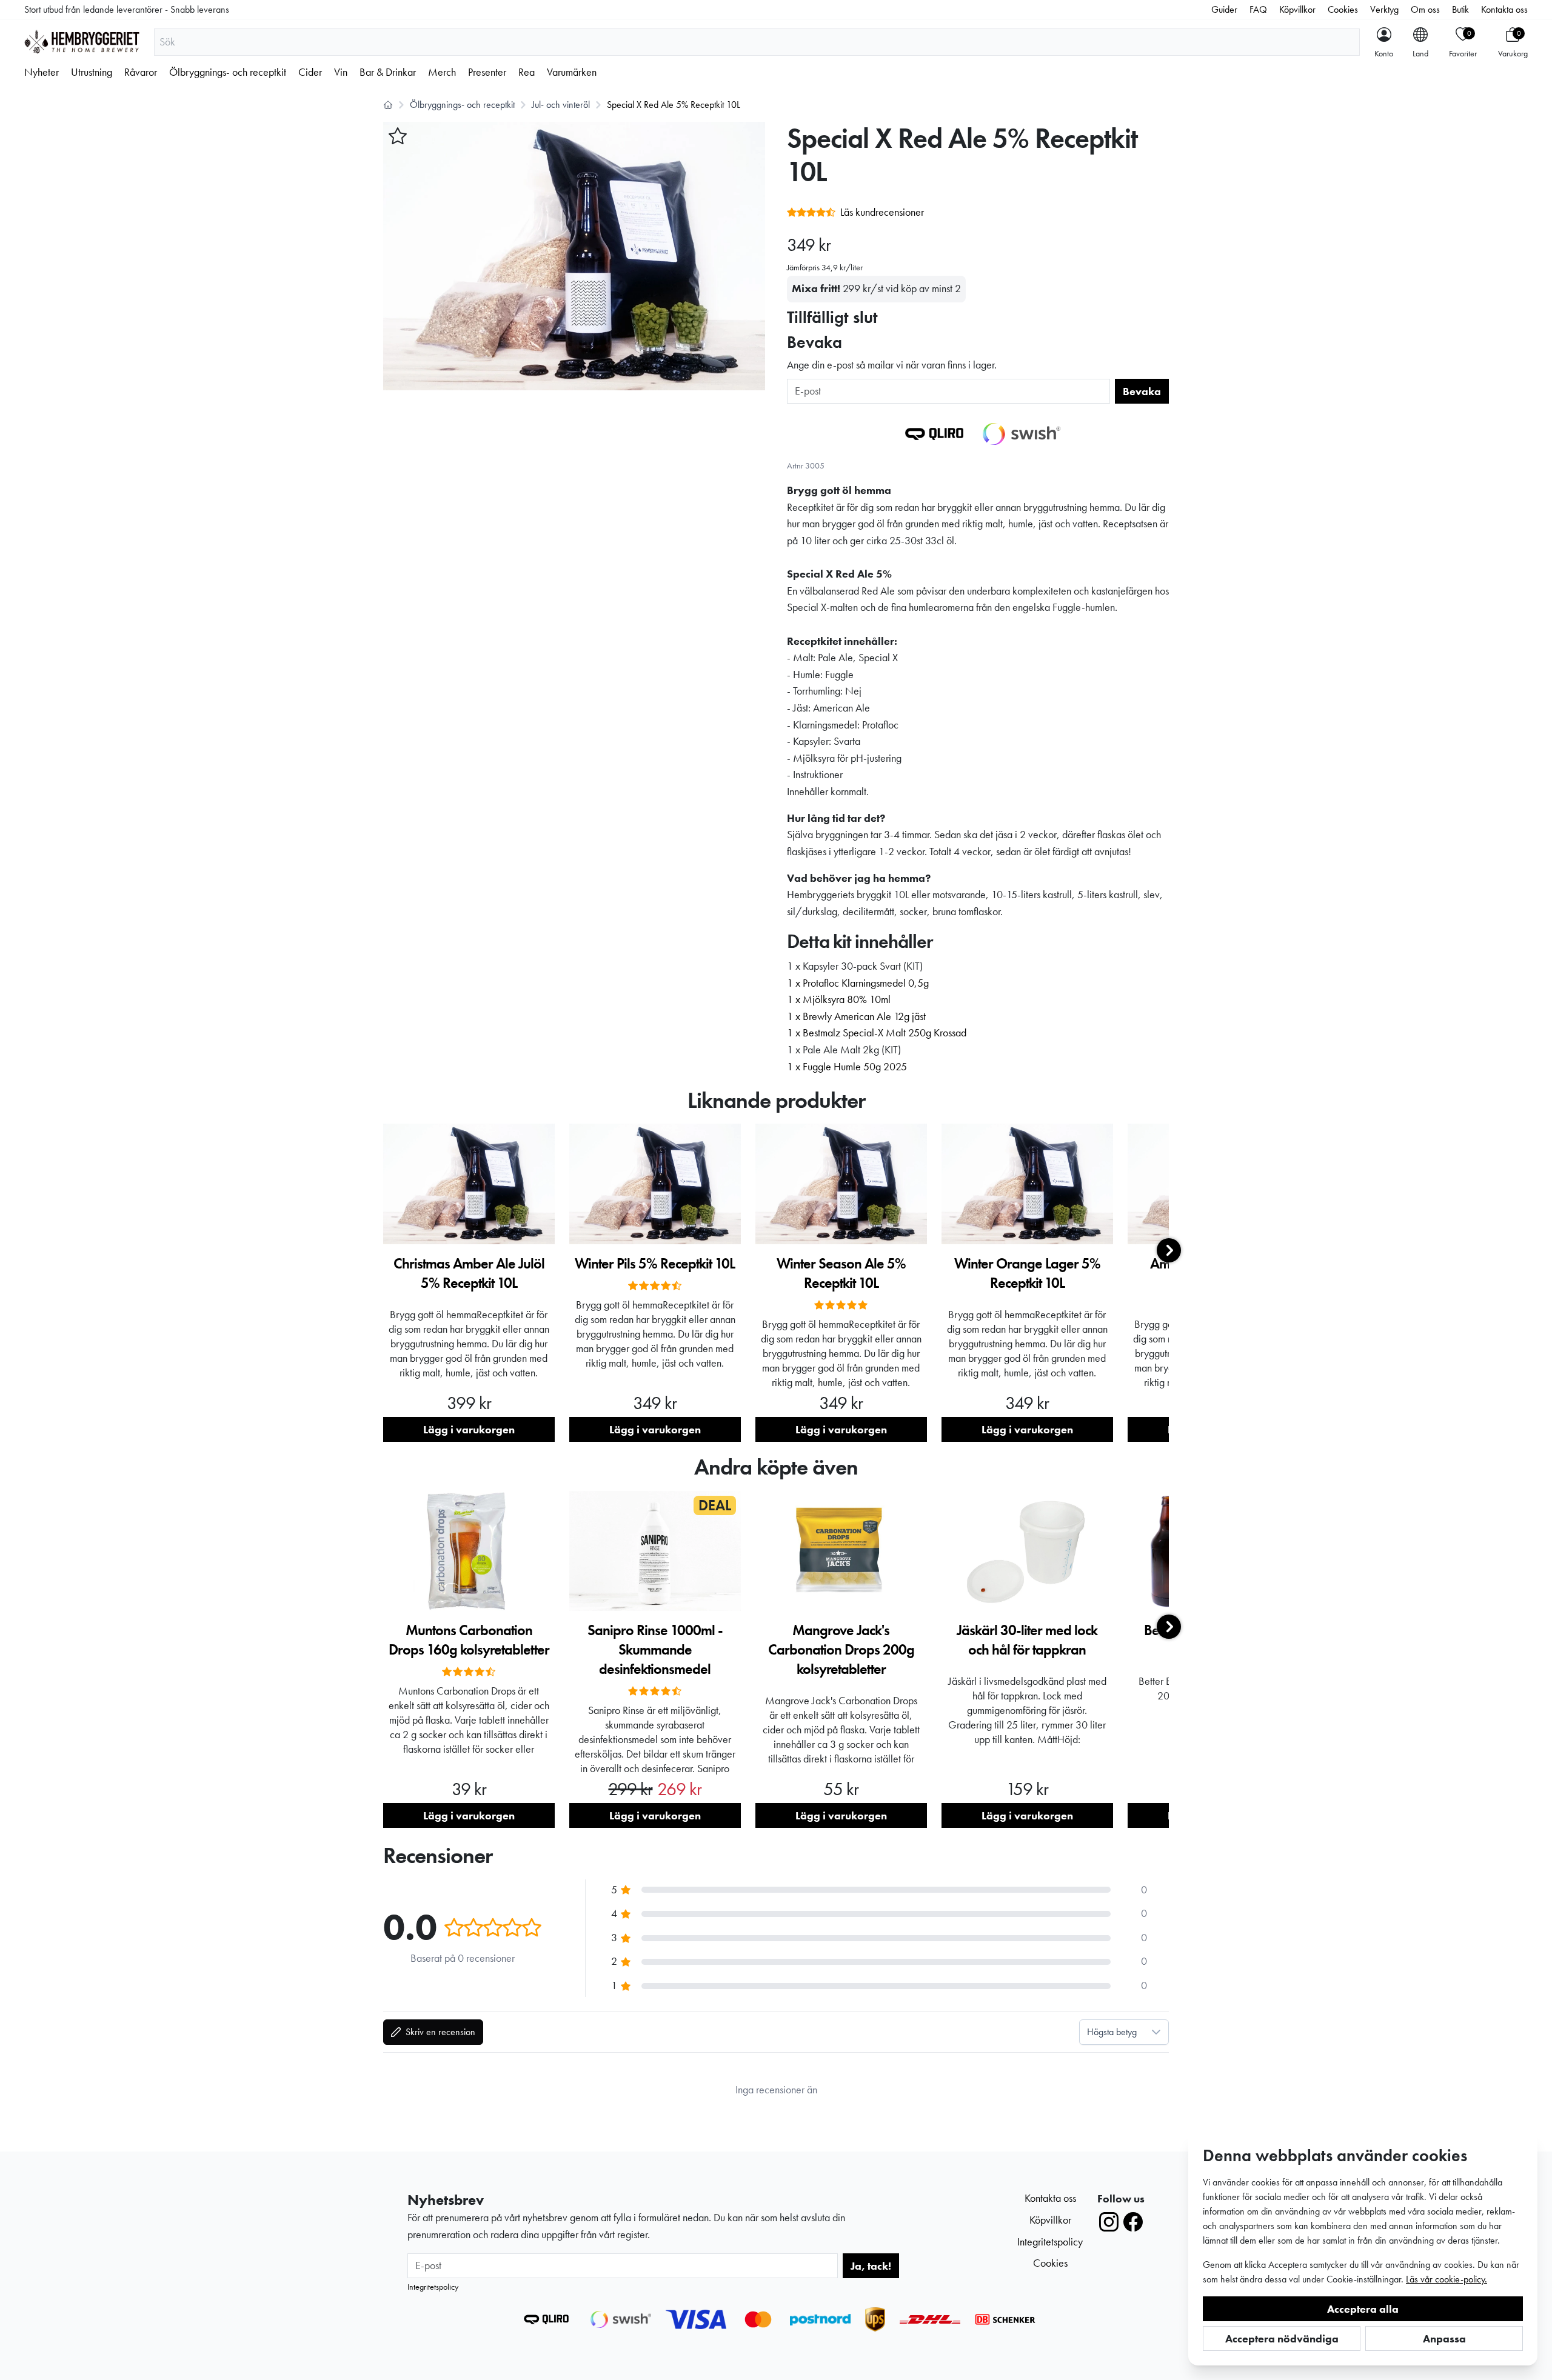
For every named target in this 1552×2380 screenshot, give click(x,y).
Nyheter (42, 72)
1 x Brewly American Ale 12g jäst (856, 1016)
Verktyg (1384, 9)
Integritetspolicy (433, 2287)
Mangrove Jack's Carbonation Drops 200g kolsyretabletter (841, 1649)
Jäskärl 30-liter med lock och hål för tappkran (1027, 1640)
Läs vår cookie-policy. (1447, 2279)
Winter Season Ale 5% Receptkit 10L (841, 1273)
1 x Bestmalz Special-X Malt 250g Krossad (877, 1033)
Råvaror (141, 72)
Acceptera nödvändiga (1282, 2338)
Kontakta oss (1504, 9)
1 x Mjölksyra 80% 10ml (839, 999)
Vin (341, 72)
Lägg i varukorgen (469, 1429)
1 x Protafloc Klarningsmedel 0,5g (858, 983)
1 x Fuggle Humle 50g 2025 (847, 1067)
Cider (310, 72)
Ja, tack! (871, 2266)
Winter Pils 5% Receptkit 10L (655, 1263)
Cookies (1343, 9)
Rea (527, 72)
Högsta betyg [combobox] (1112, 2032)
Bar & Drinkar (388, 72)
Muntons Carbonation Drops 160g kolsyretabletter (469, 1640)
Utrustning (92, 72)
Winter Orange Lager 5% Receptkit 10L (1027, 1273)
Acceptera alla (1363, 2309)
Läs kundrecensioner (882, 212)
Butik (1460, 9)
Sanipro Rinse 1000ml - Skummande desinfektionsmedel (655, 1649)
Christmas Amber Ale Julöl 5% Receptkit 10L (469, 1273)
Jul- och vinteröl (561, 105)
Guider (1224, 9)
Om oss (1425, 9)
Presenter (487, 72)
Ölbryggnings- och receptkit (228, 72)
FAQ (1258, 9)
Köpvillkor (1297, 9)
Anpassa (1444, 2338)
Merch (442, 72)
